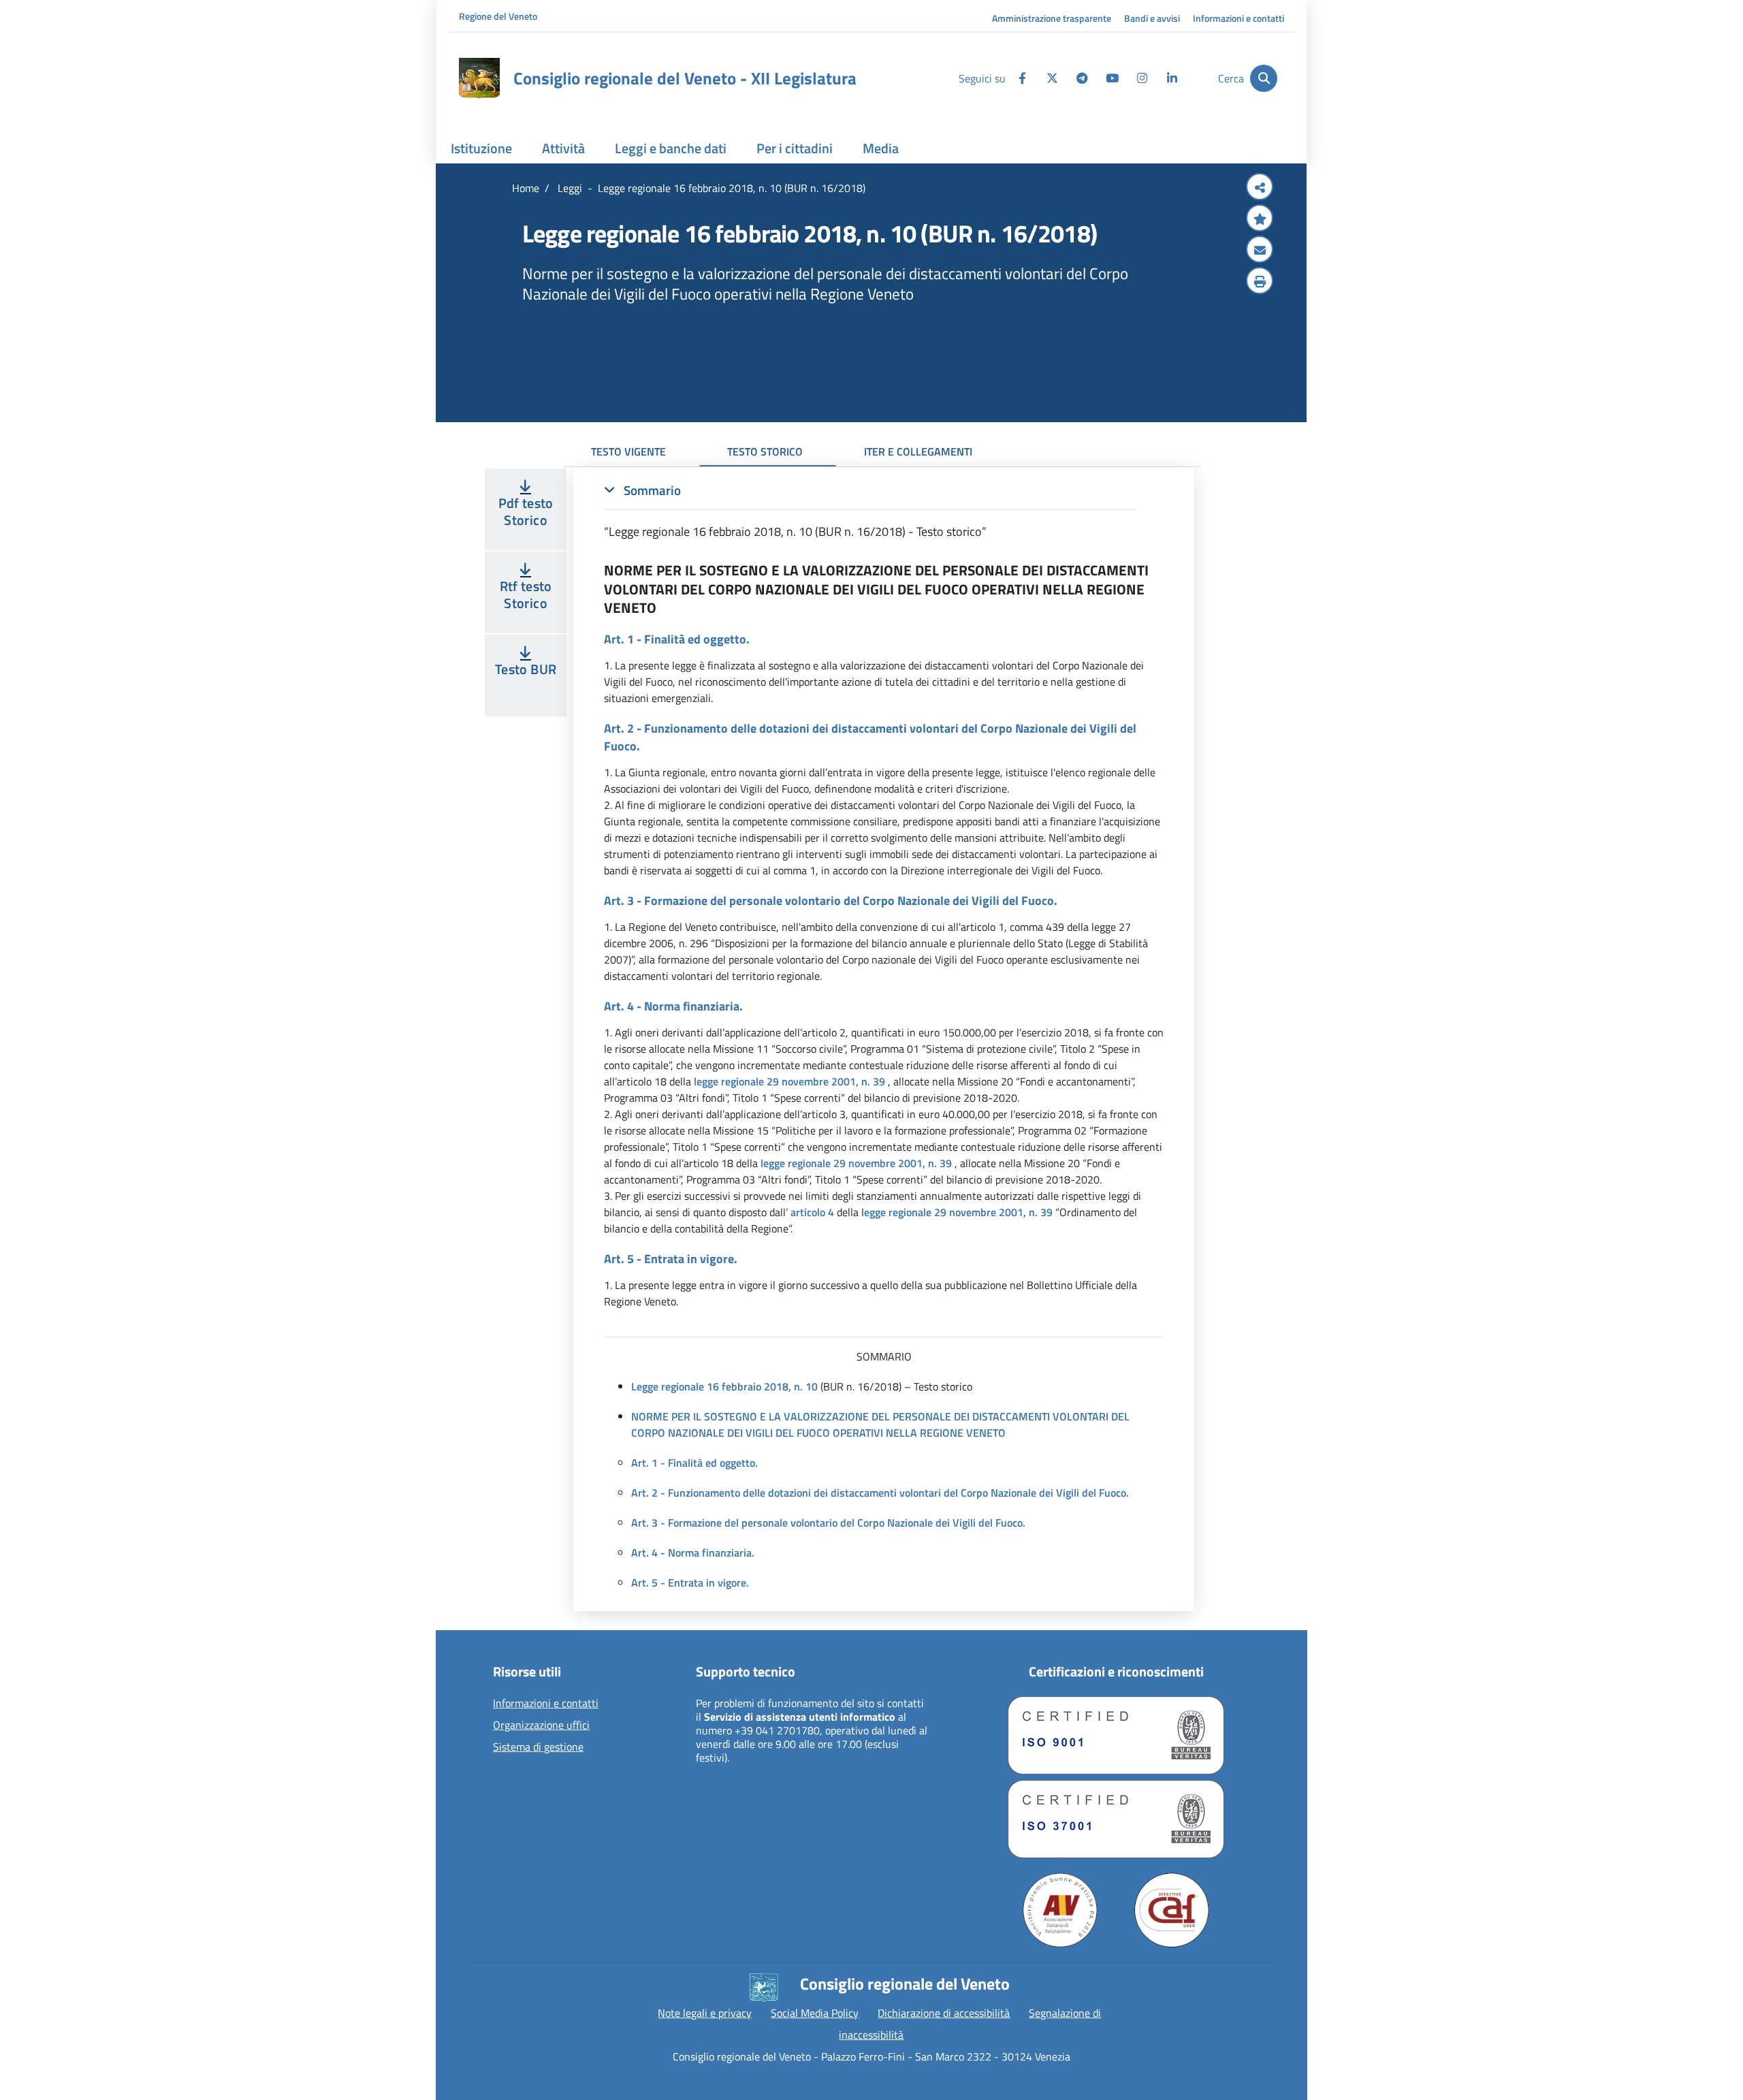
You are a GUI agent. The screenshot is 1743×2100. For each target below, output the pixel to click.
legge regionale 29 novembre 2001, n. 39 (789, 1081)
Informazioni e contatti (1238, 18)
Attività (563, 148)
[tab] (869, 511)
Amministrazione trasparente (1052, 18)
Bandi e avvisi (1152, 18)
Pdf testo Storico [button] (526, 511)
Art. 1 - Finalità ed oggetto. (694, 1463)
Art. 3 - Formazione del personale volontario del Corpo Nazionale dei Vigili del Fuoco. (828, 1523)
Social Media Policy (815, 2013)
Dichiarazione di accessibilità (944, 2013)
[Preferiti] (1260, 219)
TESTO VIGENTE (628, 451)
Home (526, 188)
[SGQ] (1116, 1735)
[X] (1052, 78)
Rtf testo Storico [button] (526, 594)
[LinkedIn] (1172, 78)
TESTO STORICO (765, 451)
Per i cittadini (795, 148)
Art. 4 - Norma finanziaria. (693, 1553)
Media (881, 148)
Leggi (569, 188)
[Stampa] (1260, 282)
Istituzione (481, 148)
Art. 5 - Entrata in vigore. (690, 1582)
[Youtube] (1112, 78)
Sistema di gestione (538, 1747)
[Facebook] (1022, 78)
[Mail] (1260, 251)
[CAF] (1172, 1910)
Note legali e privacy (705, 2013)
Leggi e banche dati (671, 148)
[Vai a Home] (479, 78)
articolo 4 (812, 1212)
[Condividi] (1260, 188)
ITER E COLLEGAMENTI (918, 451)
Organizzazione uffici (541, 1725)
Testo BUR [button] (526, 669)
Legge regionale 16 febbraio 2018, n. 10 (724, 1386)
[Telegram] (1082, 78)
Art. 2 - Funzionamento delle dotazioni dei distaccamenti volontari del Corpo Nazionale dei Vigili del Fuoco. (880, 1493)
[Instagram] (1142, 78)
